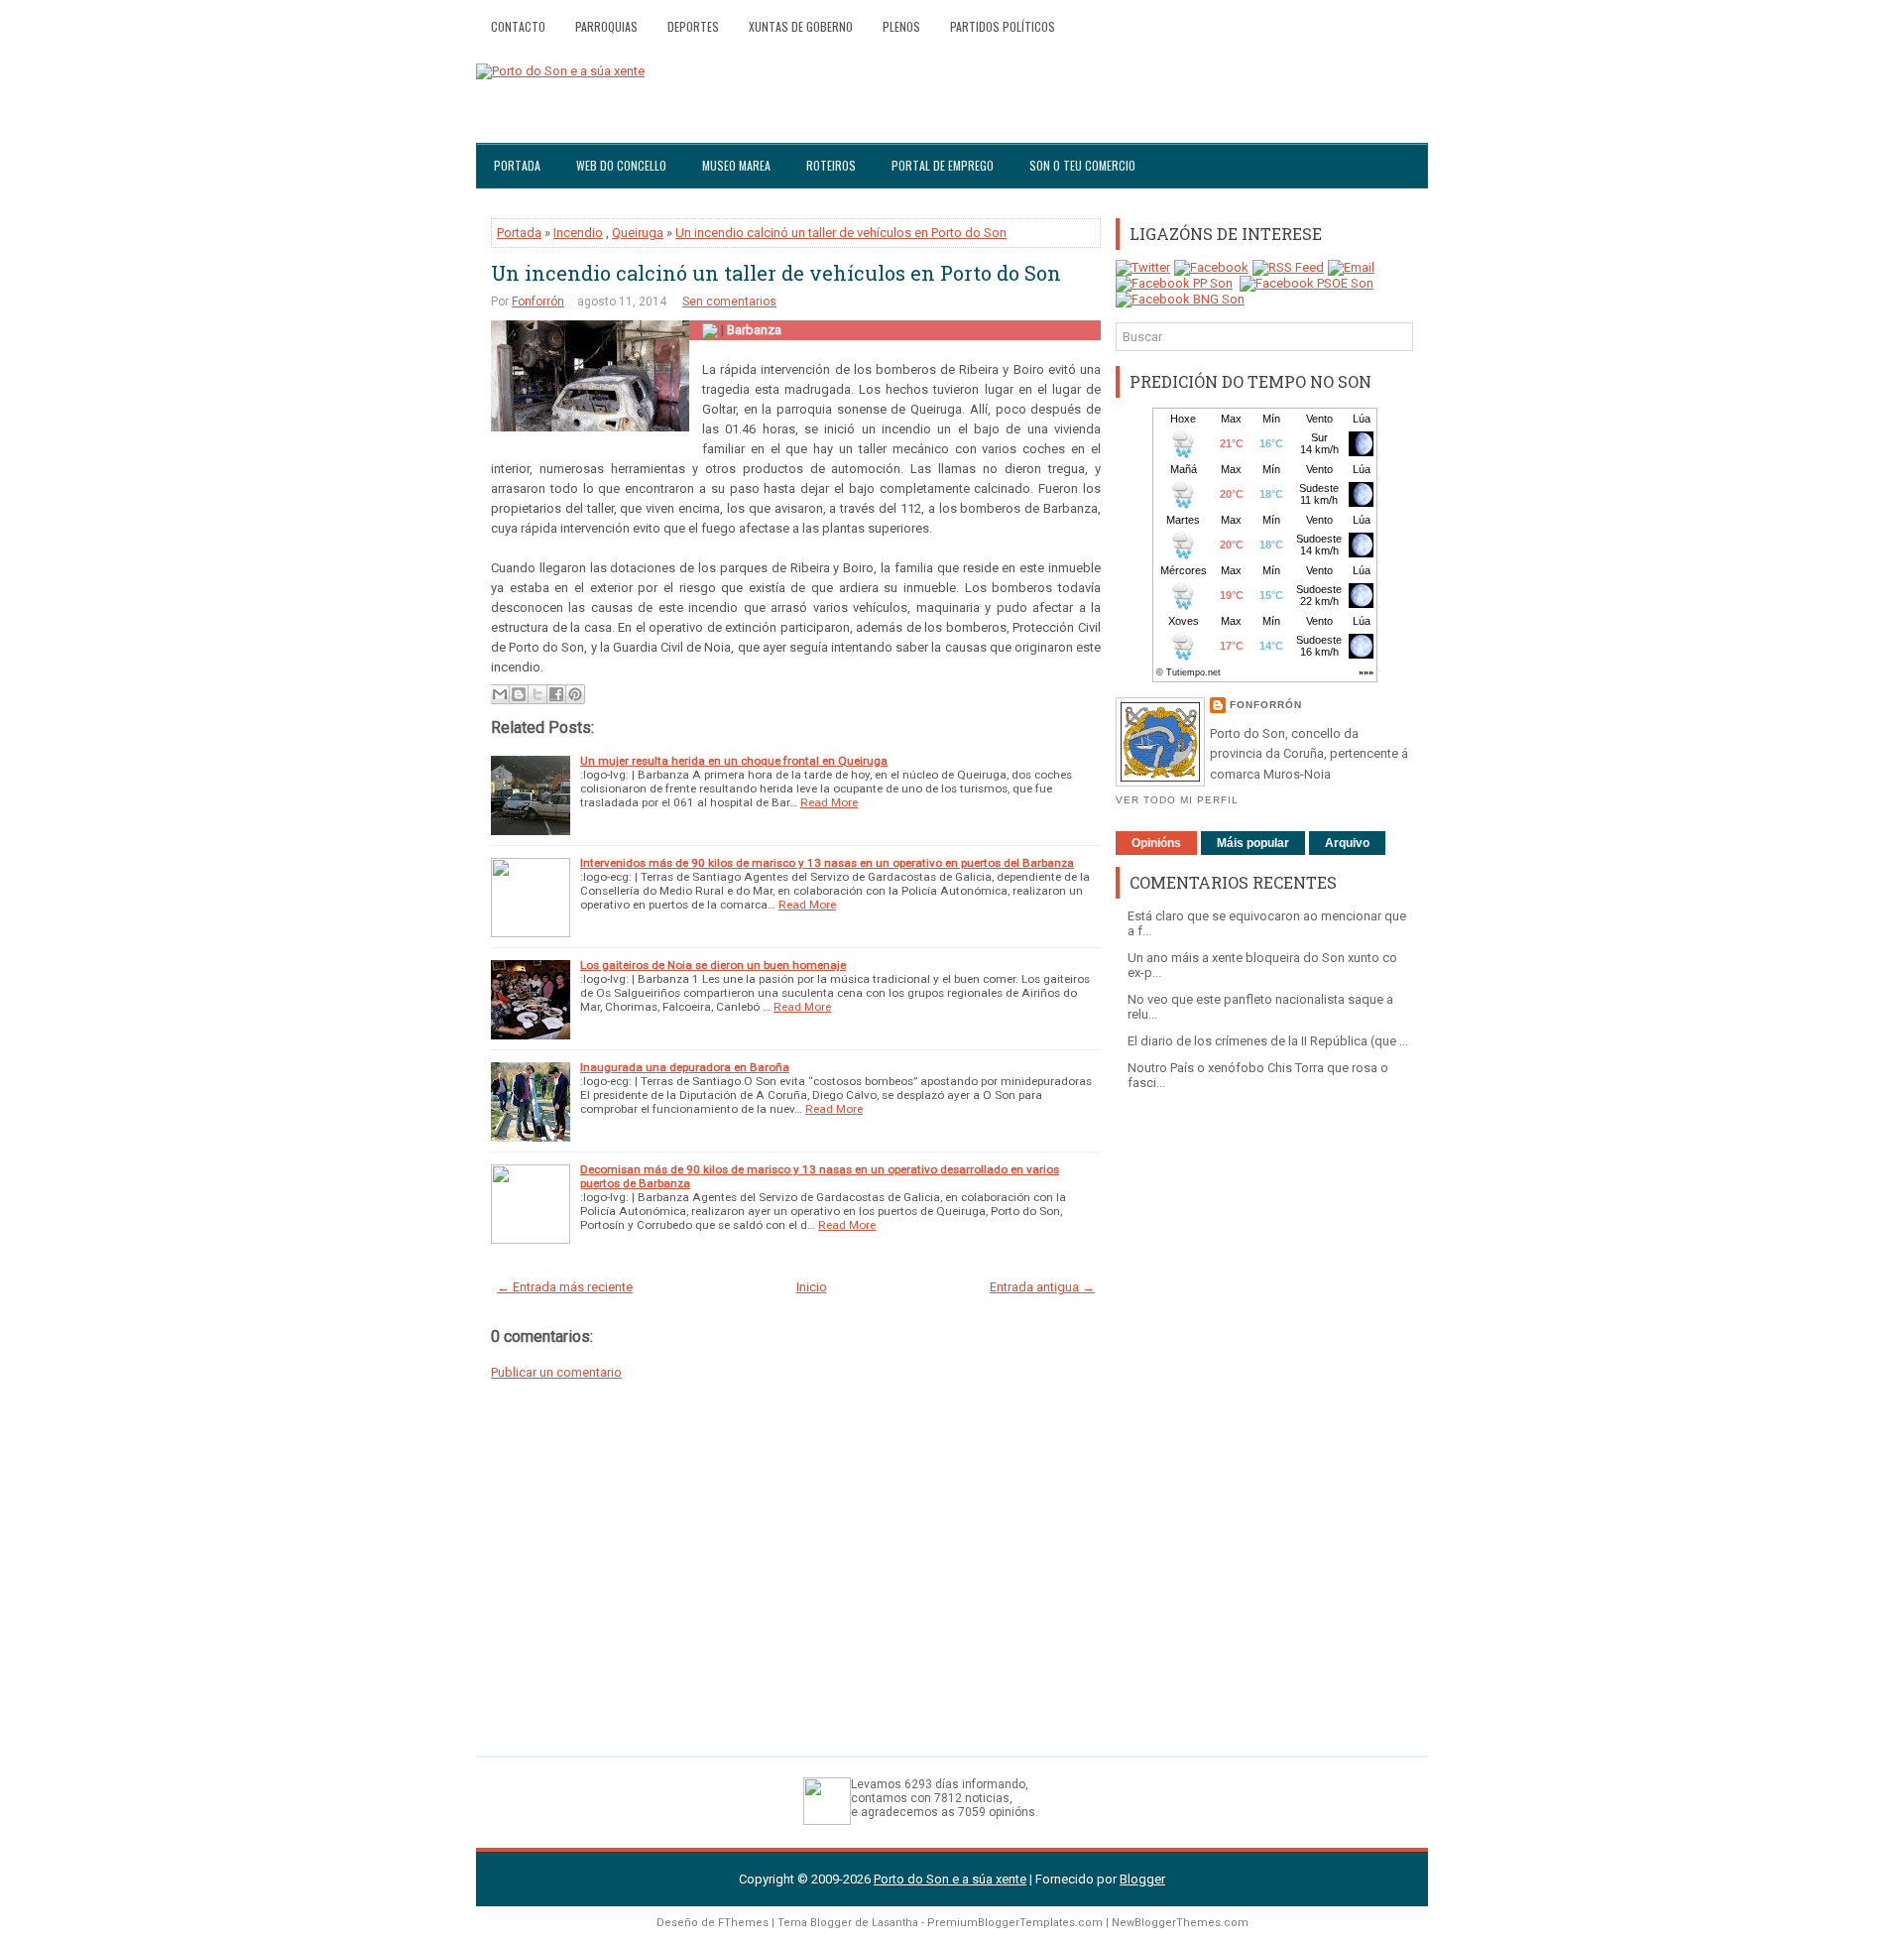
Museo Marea (736, 165)
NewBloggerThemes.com (1180, 1923)
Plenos (901, 26)
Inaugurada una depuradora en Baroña (685, 1067)
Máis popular (1253, 843)
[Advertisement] (1264, 1413)
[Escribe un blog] (519, 694)
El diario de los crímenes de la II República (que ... (1268, 1041)
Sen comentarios (729, 302)
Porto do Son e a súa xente (950, 1879)
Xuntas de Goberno (801, 26)
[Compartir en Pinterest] (575, 694)
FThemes (743, 1923)
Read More (829, 802)
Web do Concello (621, 165)
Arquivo (1347, 843)
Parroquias (606, 26)
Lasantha (895, 1923)
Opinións (1156, 843)
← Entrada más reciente (565, 1287)
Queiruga (638, 233)
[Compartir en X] (537, 694)
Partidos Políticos (1003, 26)
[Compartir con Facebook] (556, 694)
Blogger (1142, 1879)
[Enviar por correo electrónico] (500, 694)
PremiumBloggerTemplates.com (1015, 1923)
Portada (517, 165)
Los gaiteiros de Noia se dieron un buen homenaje (713, 965)
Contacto (518, 26)
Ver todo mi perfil (1177, 800)
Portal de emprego (943, 165)
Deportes (693, 26)
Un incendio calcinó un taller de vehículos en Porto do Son (841, 233)
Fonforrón (538, 302)
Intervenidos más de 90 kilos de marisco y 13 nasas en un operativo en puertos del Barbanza (827, 863)
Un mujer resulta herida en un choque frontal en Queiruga (734, 761)
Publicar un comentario (556, 1372)
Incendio (578, 233)
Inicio (812, 1287)
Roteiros (831, 165)
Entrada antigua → (1042, 1287)
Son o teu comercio (1082, 165)
